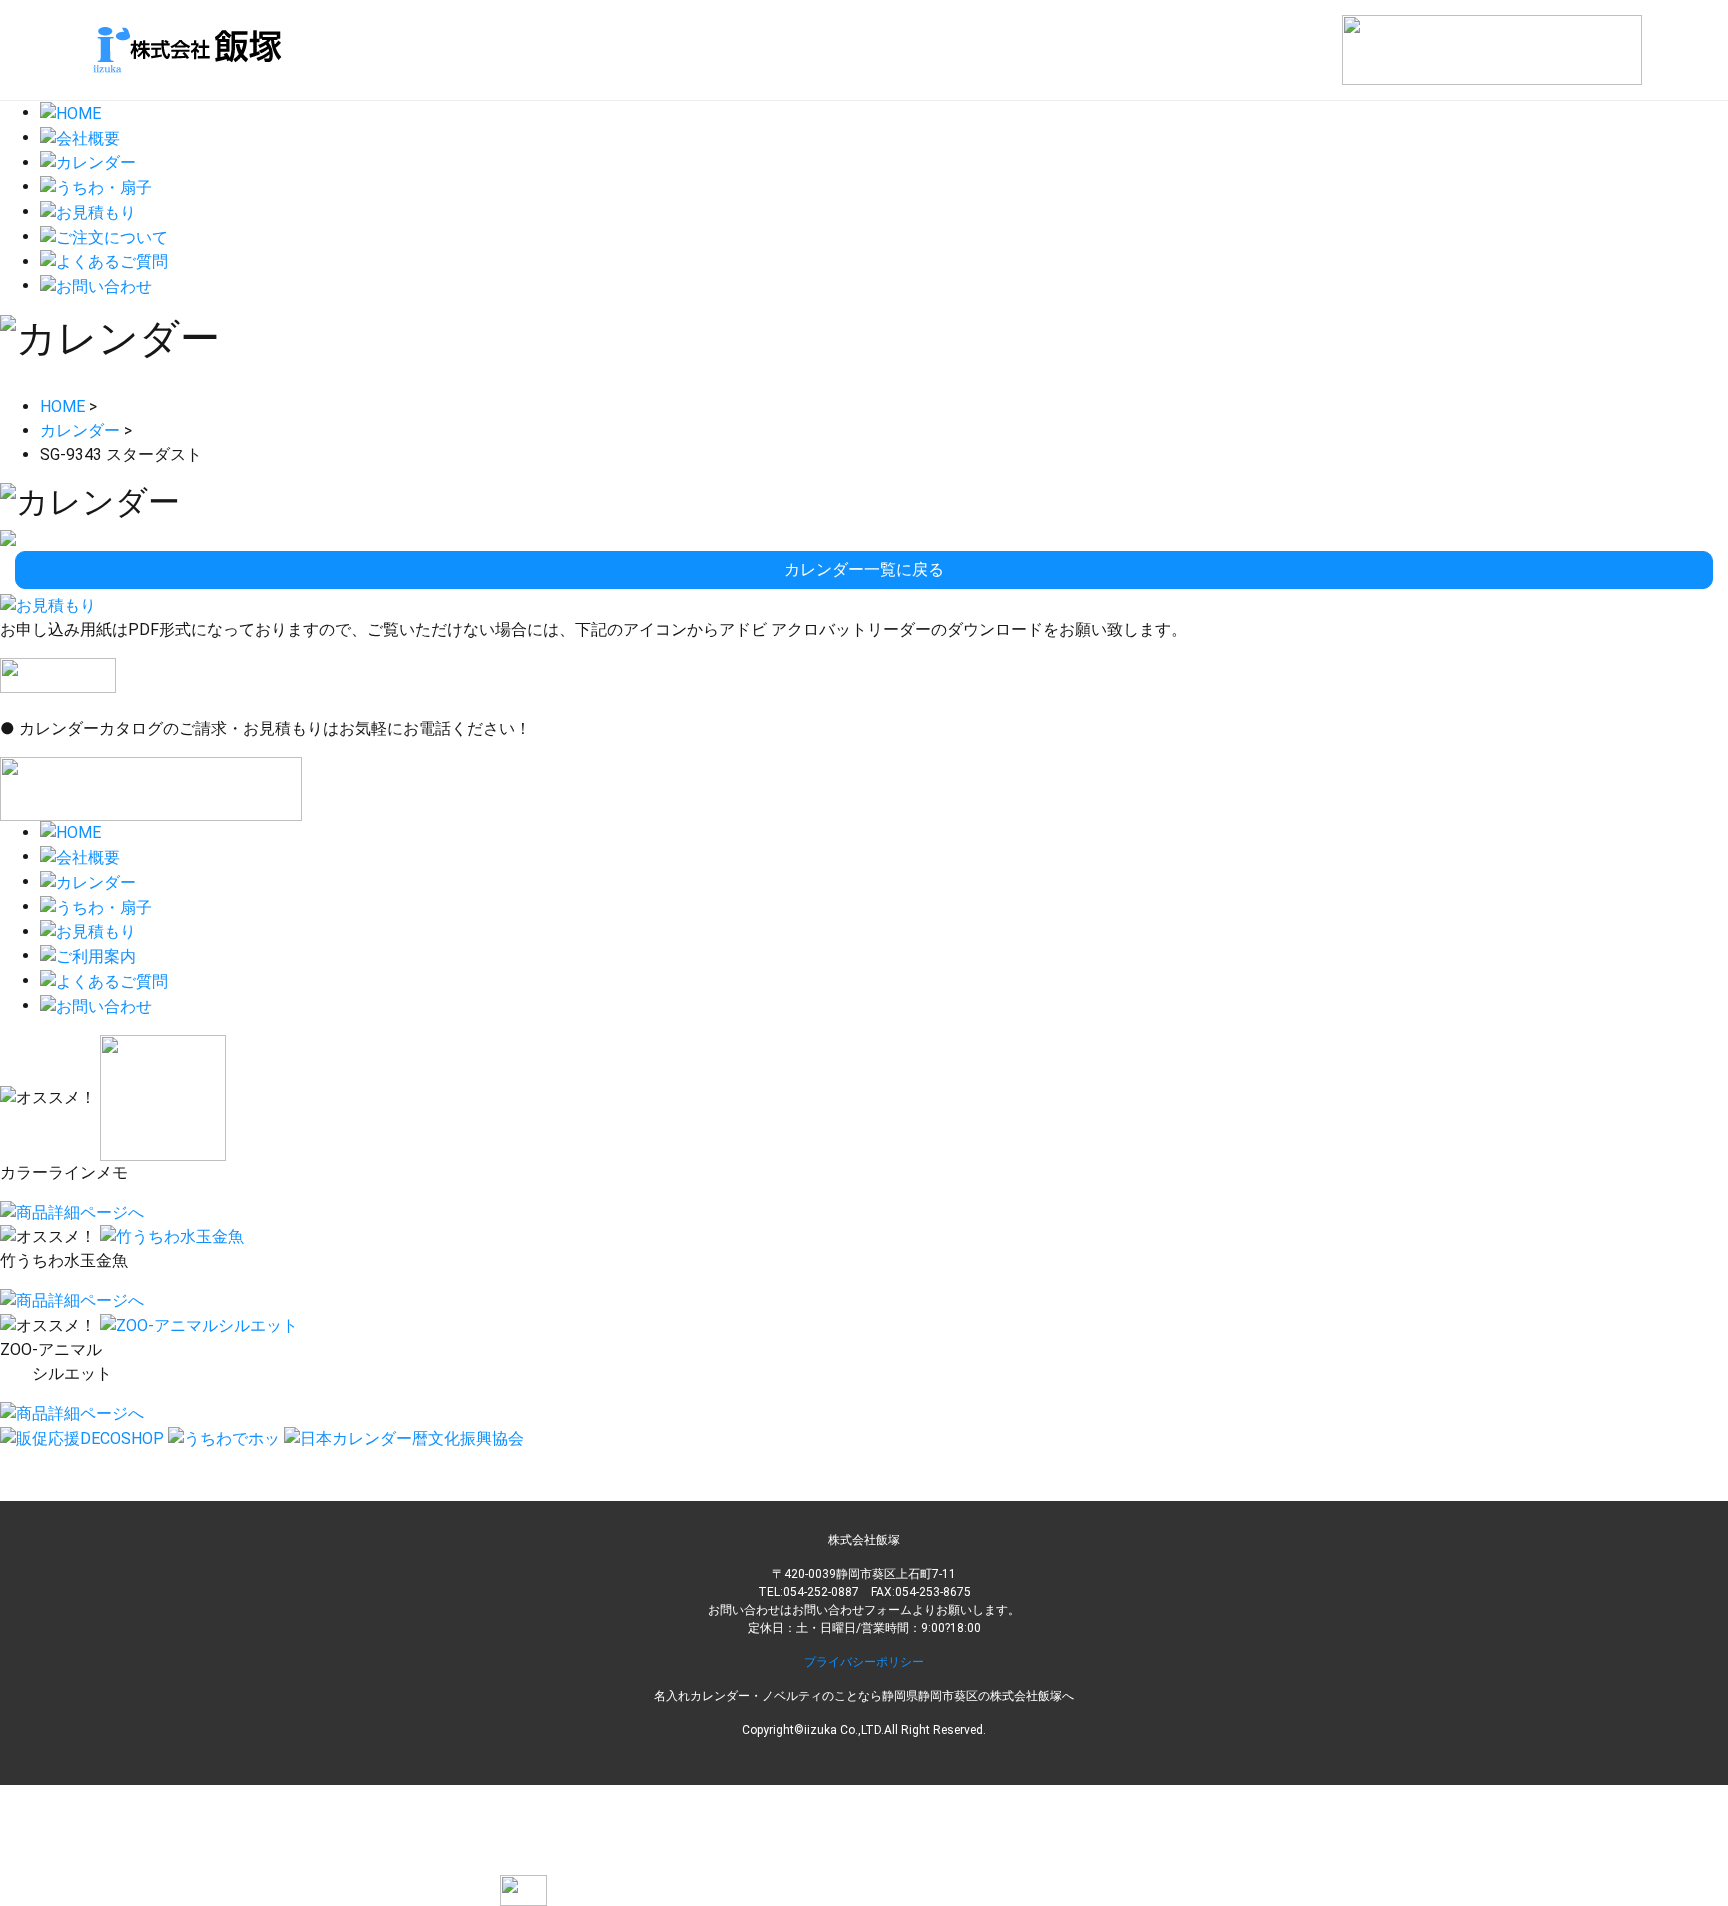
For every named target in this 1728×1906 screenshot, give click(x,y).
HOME (62, 406)
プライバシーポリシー (864, 1662)
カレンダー (80, 430)
